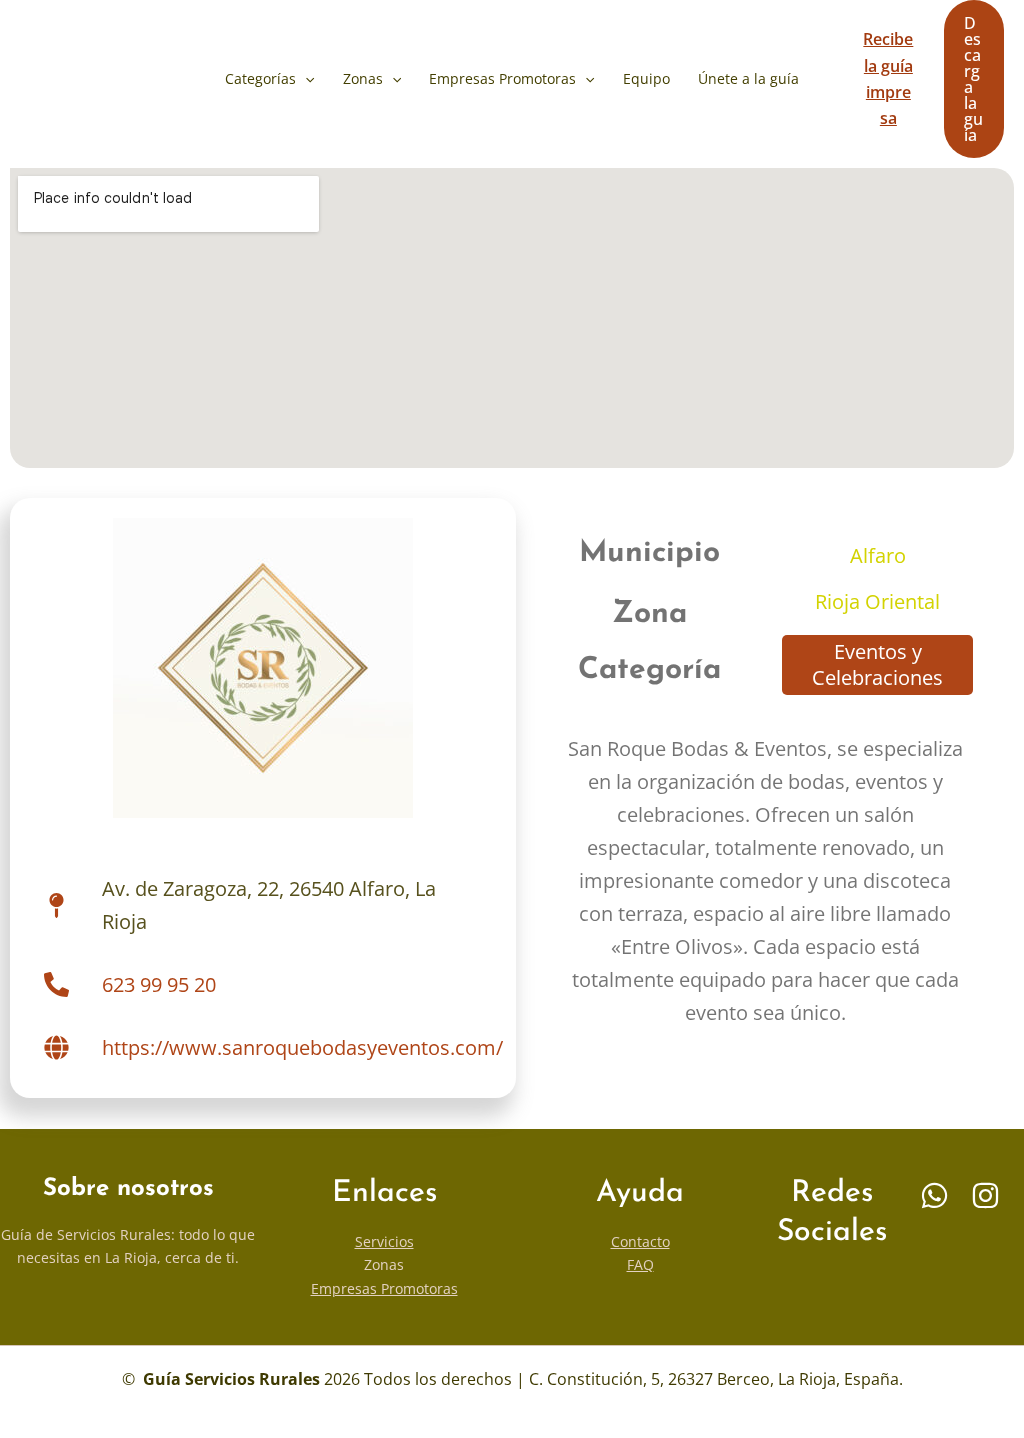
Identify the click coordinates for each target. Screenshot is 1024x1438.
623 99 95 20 (159, 984)
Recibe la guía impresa (888, 78)
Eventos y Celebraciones (877, 664)
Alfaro (878, 555)
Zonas (363, 78)
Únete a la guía (748, 78)
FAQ (640, 1264)
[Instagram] (985, 1195)
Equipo (646, 78)
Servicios (384, 1241)
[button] (305, 79)
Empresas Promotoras (502, 78)
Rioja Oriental (877, 601)
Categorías (260, 78)
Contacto (640, 1241)
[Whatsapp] (934, 1195)
